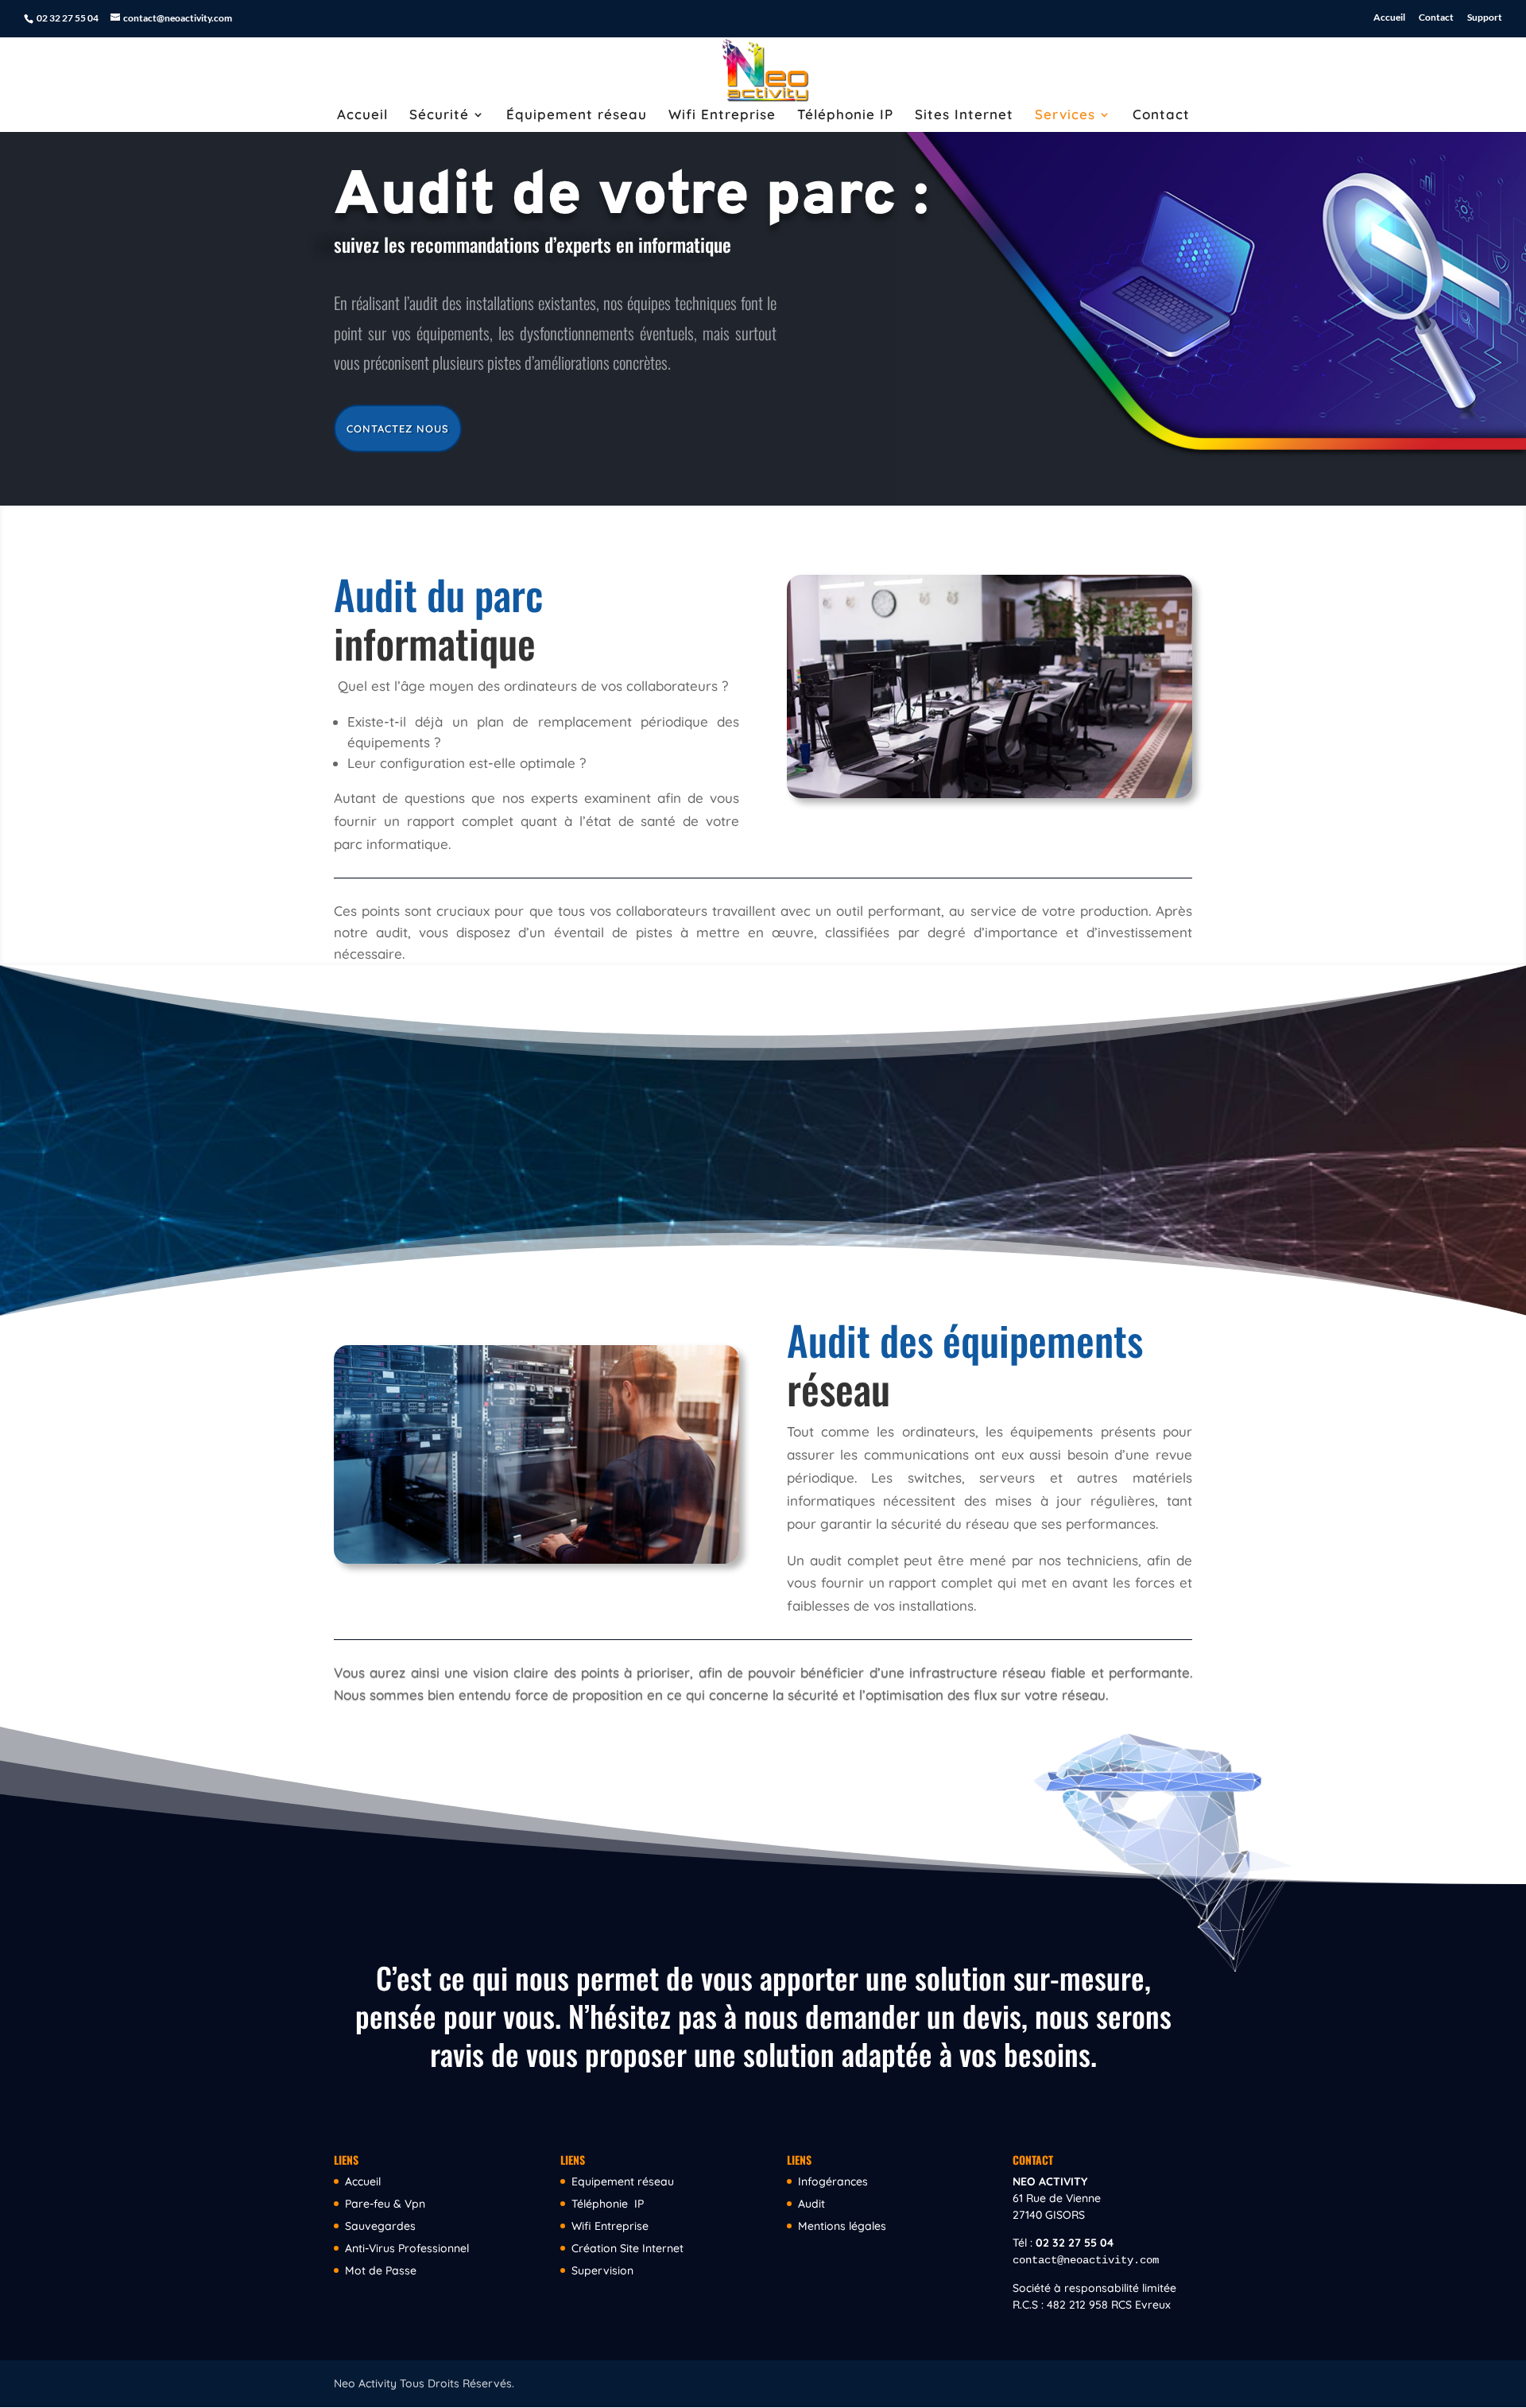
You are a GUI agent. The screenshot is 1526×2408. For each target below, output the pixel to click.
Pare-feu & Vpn (385, 2204)
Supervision (602, 2270)
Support (1485, 18)
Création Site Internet (627, 2248)
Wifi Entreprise (722, 116)
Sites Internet (964, 116)
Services (1065, 116)
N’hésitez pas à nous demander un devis (795, 2016)
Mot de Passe (381, 2270)
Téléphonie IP (845, 116)
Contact (1436, 18)
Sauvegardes (380, 2226)
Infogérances (833, 2181)
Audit (811, 2204)
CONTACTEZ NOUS (398, 428)
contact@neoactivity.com (1086, 2260)
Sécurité (439, 116)
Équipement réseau (577, 116)
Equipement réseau (623, 2181)
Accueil (1389, 18)
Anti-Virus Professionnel (407, 2248)
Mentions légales (842, 2226)
